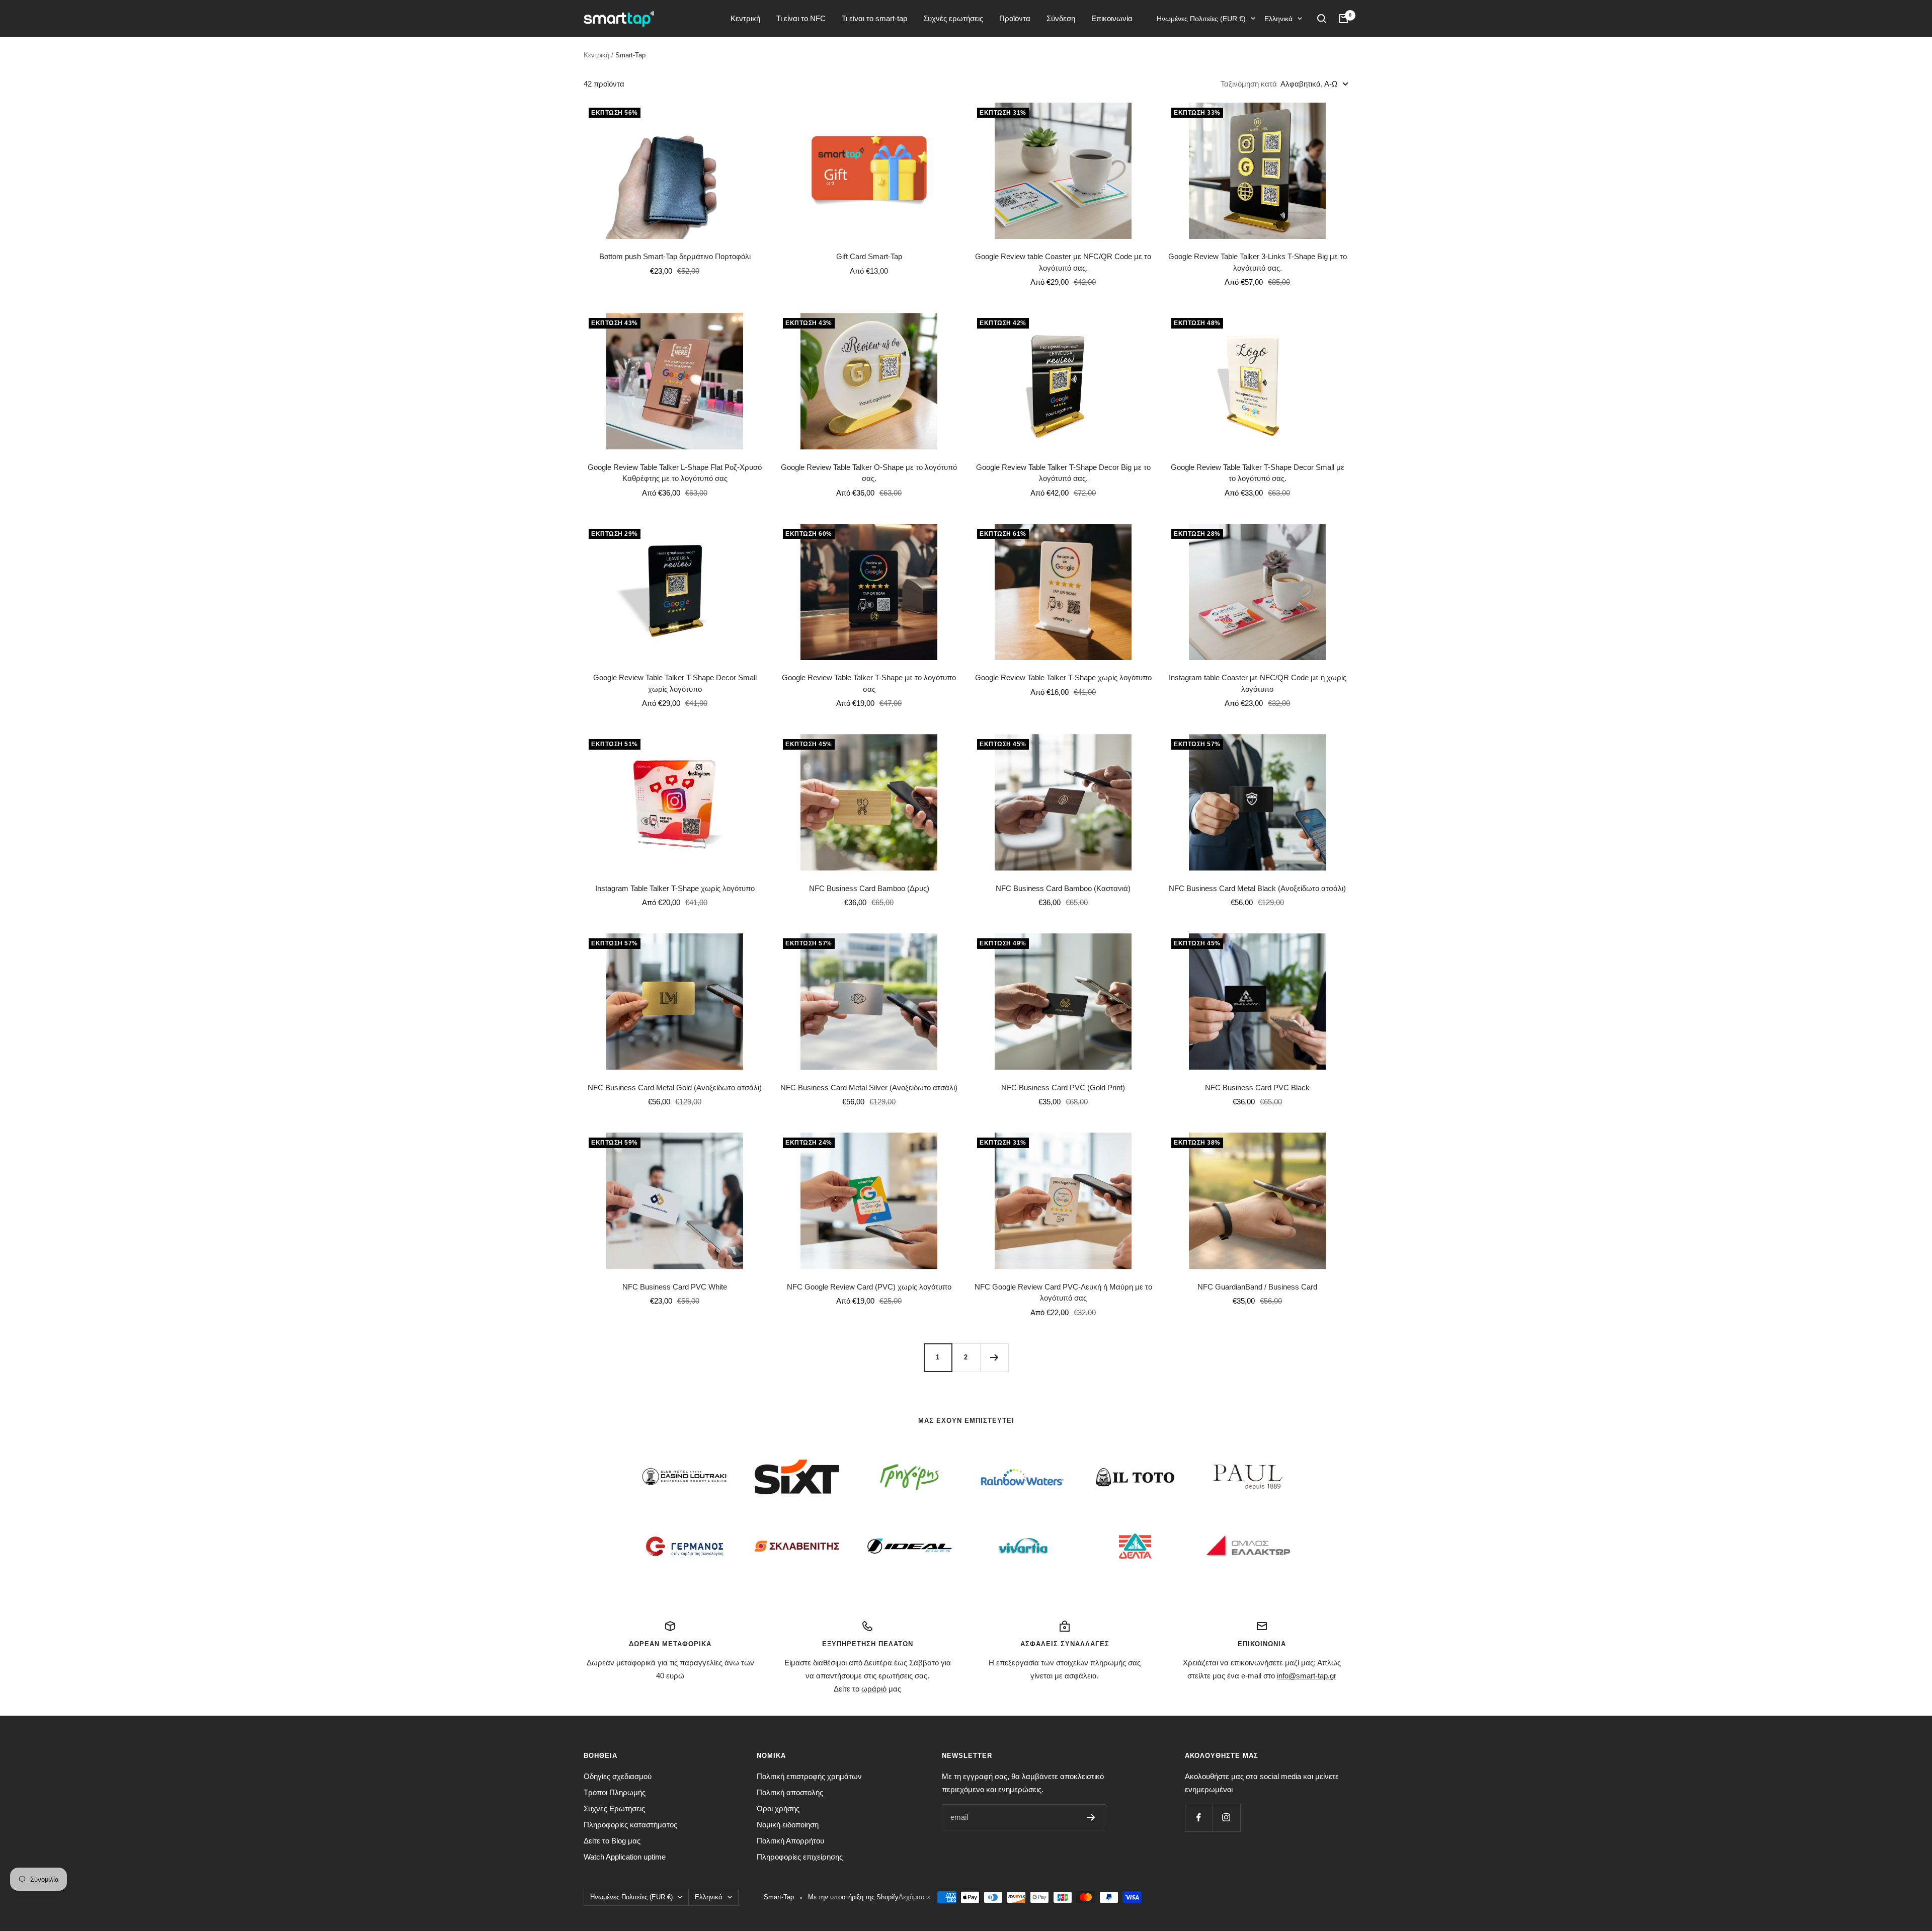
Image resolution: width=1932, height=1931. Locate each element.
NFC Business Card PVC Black (1257, 1088)
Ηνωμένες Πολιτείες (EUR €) (1201, 19)
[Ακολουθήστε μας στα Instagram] (1226, 1818)
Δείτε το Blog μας (612, 1841)
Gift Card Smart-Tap (869, 256)
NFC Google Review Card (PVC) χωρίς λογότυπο (869, 1287)
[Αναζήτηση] (1322, 19)
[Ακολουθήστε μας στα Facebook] (1199, 1818)
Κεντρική (745, 18)
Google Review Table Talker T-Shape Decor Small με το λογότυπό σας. (1258, 473)
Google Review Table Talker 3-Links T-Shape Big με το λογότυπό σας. (1258, 262)
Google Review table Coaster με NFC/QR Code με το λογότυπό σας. (1063, 262)
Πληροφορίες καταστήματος (630, 1825)
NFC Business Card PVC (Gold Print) (1063, 1088)
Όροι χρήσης (778, 1808)
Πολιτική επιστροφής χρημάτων (809, 1776)
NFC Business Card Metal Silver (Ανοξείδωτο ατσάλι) (869, 1088)
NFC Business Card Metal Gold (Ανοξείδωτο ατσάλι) (675, 1088)
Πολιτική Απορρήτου (790, 1841)
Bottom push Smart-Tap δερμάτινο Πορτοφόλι (675, 256)
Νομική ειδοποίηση (788, 1825)
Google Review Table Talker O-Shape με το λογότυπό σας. (869, 473)
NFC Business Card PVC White (675, 1287)
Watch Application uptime (625, 1857)
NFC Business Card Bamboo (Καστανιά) (1063, 888)
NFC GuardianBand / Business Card (1257, 1287)
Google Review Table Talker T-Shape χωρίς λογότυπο (1063, 677)
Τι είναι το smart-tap (874, 18)
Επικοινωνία (1112, 18)
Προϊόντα (1015, 18)
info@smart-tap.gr (1307, 1676)
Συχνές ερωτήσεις (953, 18)
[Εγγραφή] (1091, 1817)
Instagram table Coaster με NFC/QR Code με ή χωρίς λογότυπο (1258, 683)
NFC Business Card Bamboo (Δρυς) (869, 888)
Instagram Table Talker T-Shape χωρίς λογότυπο (675, 888)
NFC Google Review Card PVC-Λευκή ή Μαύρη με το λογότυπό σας (1063, 1293)
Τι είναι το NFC (801, 18)
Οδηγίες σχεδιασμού (618, 1776)
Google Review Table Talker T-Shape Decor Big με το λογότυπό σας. (1063, 473)
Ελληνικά (1278, 19)
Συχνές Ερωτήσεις (614, 1808)
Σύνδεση (1061, 18)
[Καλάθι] (1343, 19)
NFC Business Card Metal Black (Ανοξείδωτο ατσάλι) (1257, 888)
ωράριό (874, 1689)
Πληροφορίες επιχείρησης (800, 1857)
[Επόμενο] (994, 1357)
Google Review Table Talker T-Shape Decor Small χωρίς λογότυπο (675, 683)
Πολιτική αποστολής (790, 1792)
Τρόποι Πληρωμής (615, 1792)
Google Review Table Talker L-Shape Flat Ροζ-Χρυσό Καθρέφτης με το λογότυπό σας (675, 473)
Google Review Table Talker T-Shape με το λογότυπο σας (869, 683)
